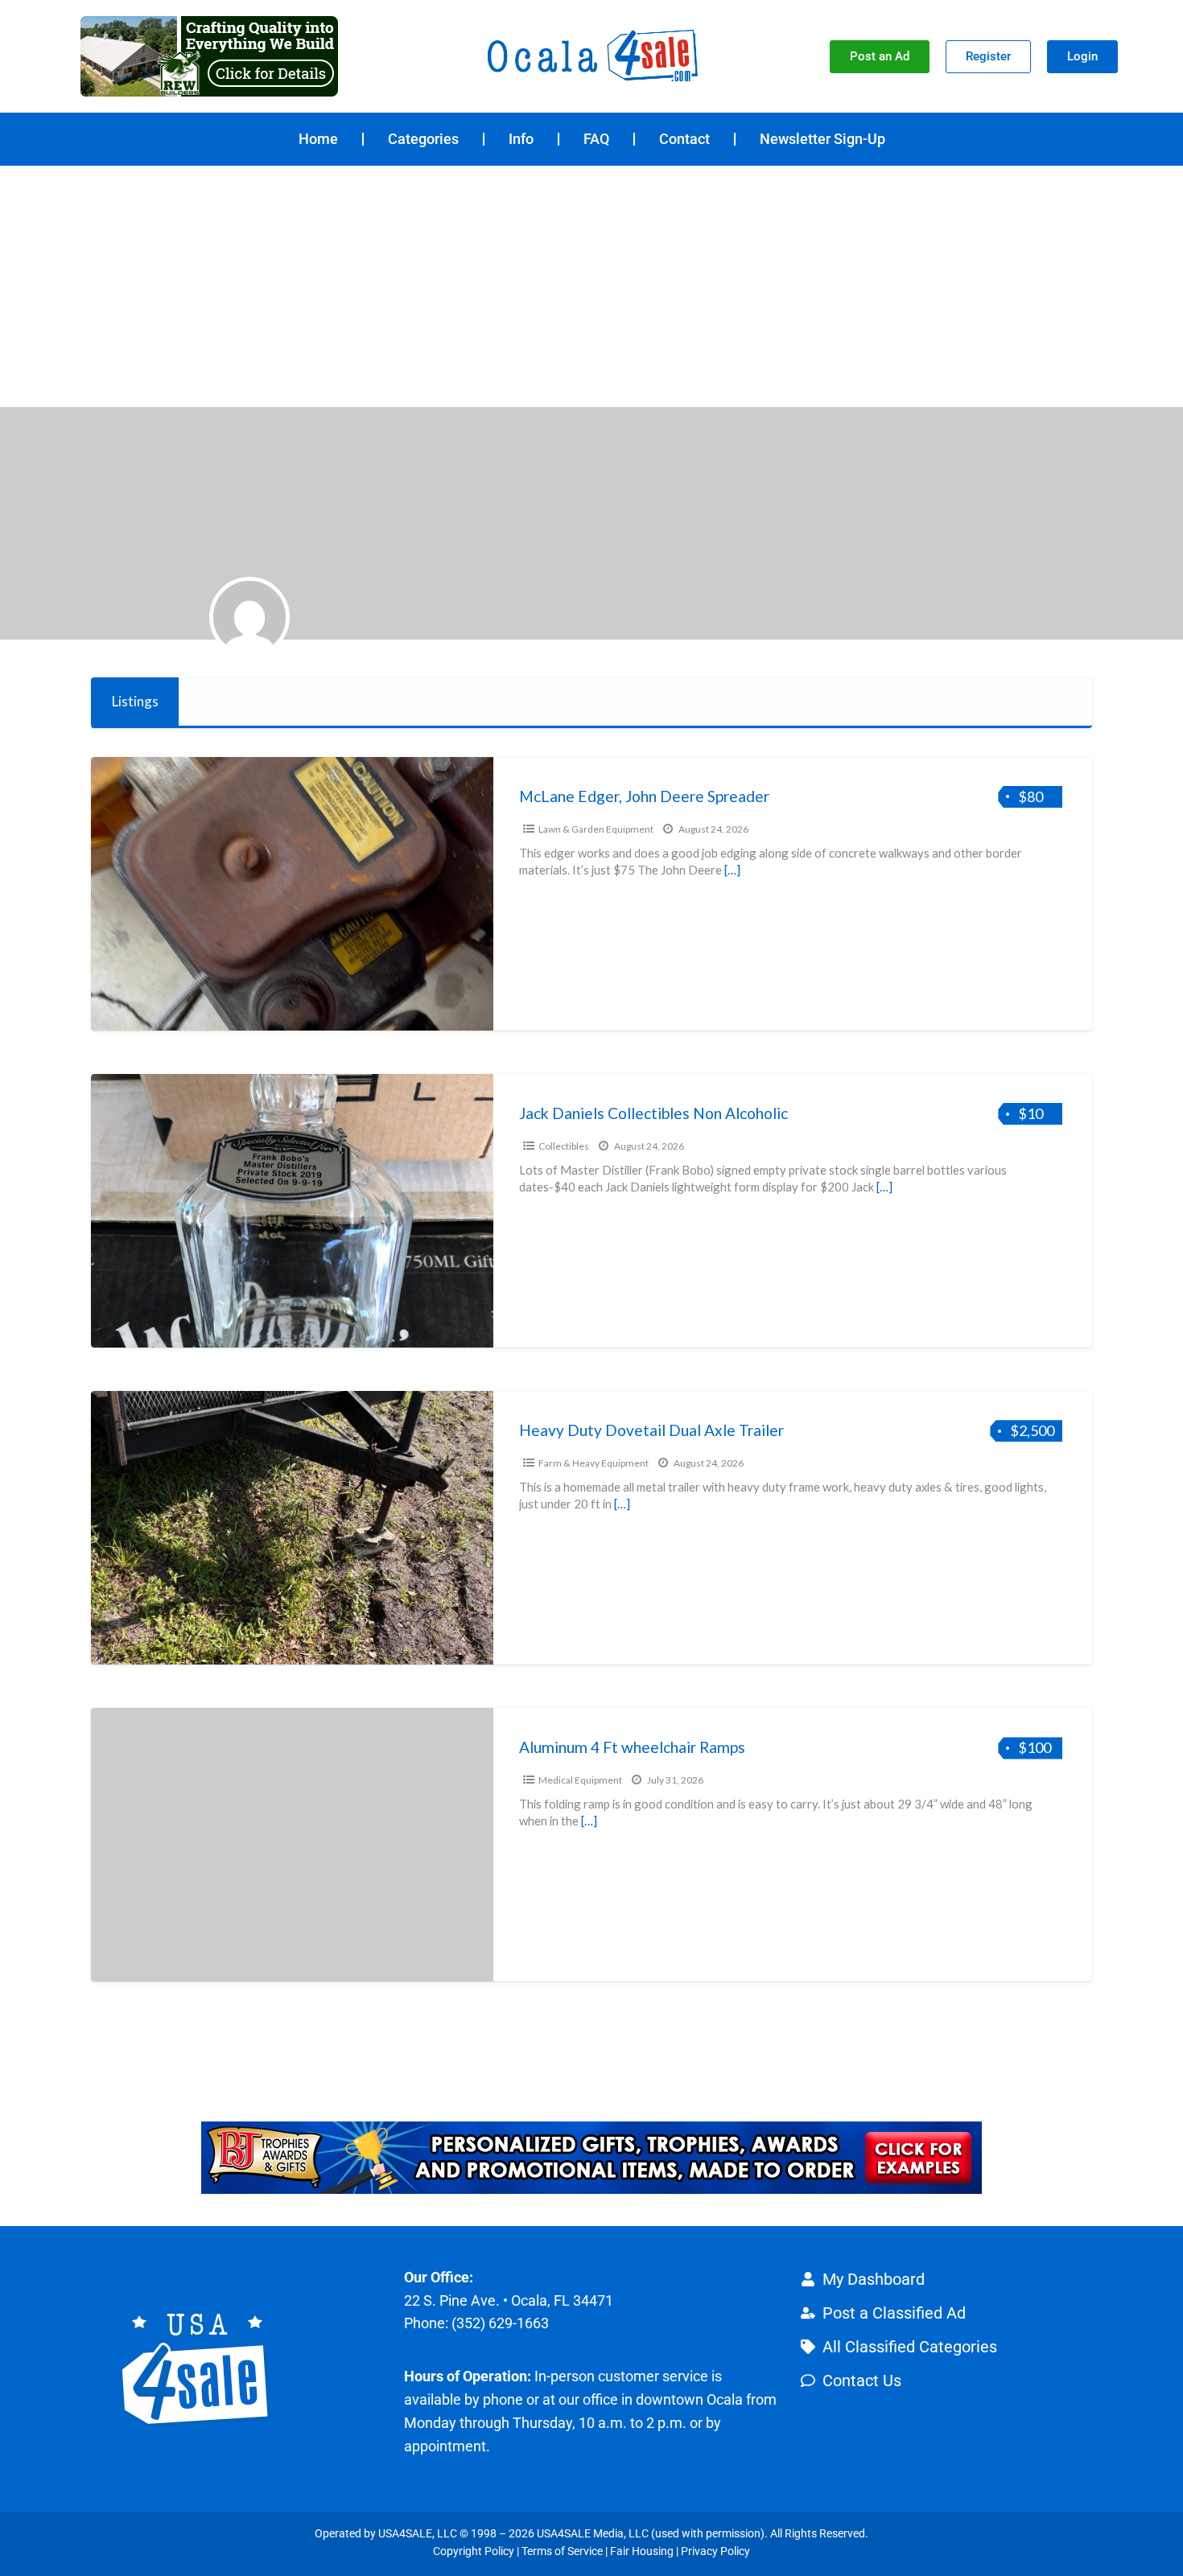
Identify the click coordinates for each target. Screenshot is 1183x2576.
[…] (732, 870)
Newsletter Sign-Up (822, 139)
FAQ (596, 139)
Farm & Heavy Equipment (594, 1463)
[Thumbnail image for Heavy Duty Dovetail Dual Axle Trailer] (292, 1528)
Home (318, 139)
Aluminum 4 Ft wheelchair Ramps (632, 1747)
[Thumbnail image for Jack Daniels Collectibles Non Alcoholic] (292, 1211)
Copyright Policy (474, 2551)
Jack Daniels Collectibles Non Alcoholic (653, 1113)
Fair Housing (642, 2551)
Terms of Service (562, 2551)
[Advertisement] (591, 286)
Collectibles (564, 1146)
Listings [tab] (135, 701)
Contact (684, 139)
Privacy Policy (715, 2551)
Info (521, 139)
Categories (423, 139)
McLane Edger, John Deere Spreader (644, 796)
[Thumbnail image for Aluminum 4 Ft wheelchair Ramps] (292, 1845)
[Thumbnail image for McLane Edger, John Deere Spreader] (292, 894)
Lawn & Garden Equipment (596, 829)
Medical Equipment (580, 1780)
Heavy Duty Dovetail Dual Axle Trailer (651, 1430)
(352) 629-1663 (500, 2323)
